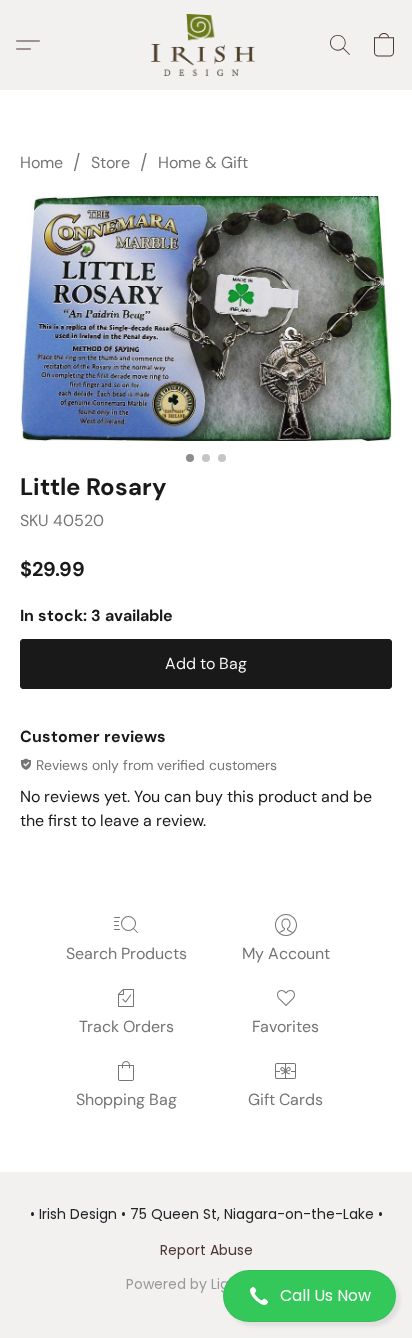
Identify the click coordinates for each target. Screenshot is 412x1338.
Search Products (126, 953)
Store (110, 162)
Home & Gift (203, 162)
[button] (206, 1296)
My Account (286, 953)
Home (41, 162)
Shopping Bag (126, 1099)
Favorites (285, 1026)
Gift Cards (285, 1099)
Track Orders (126, 1026)
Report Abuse (206, 1250)
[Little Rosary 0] (206, 318)
